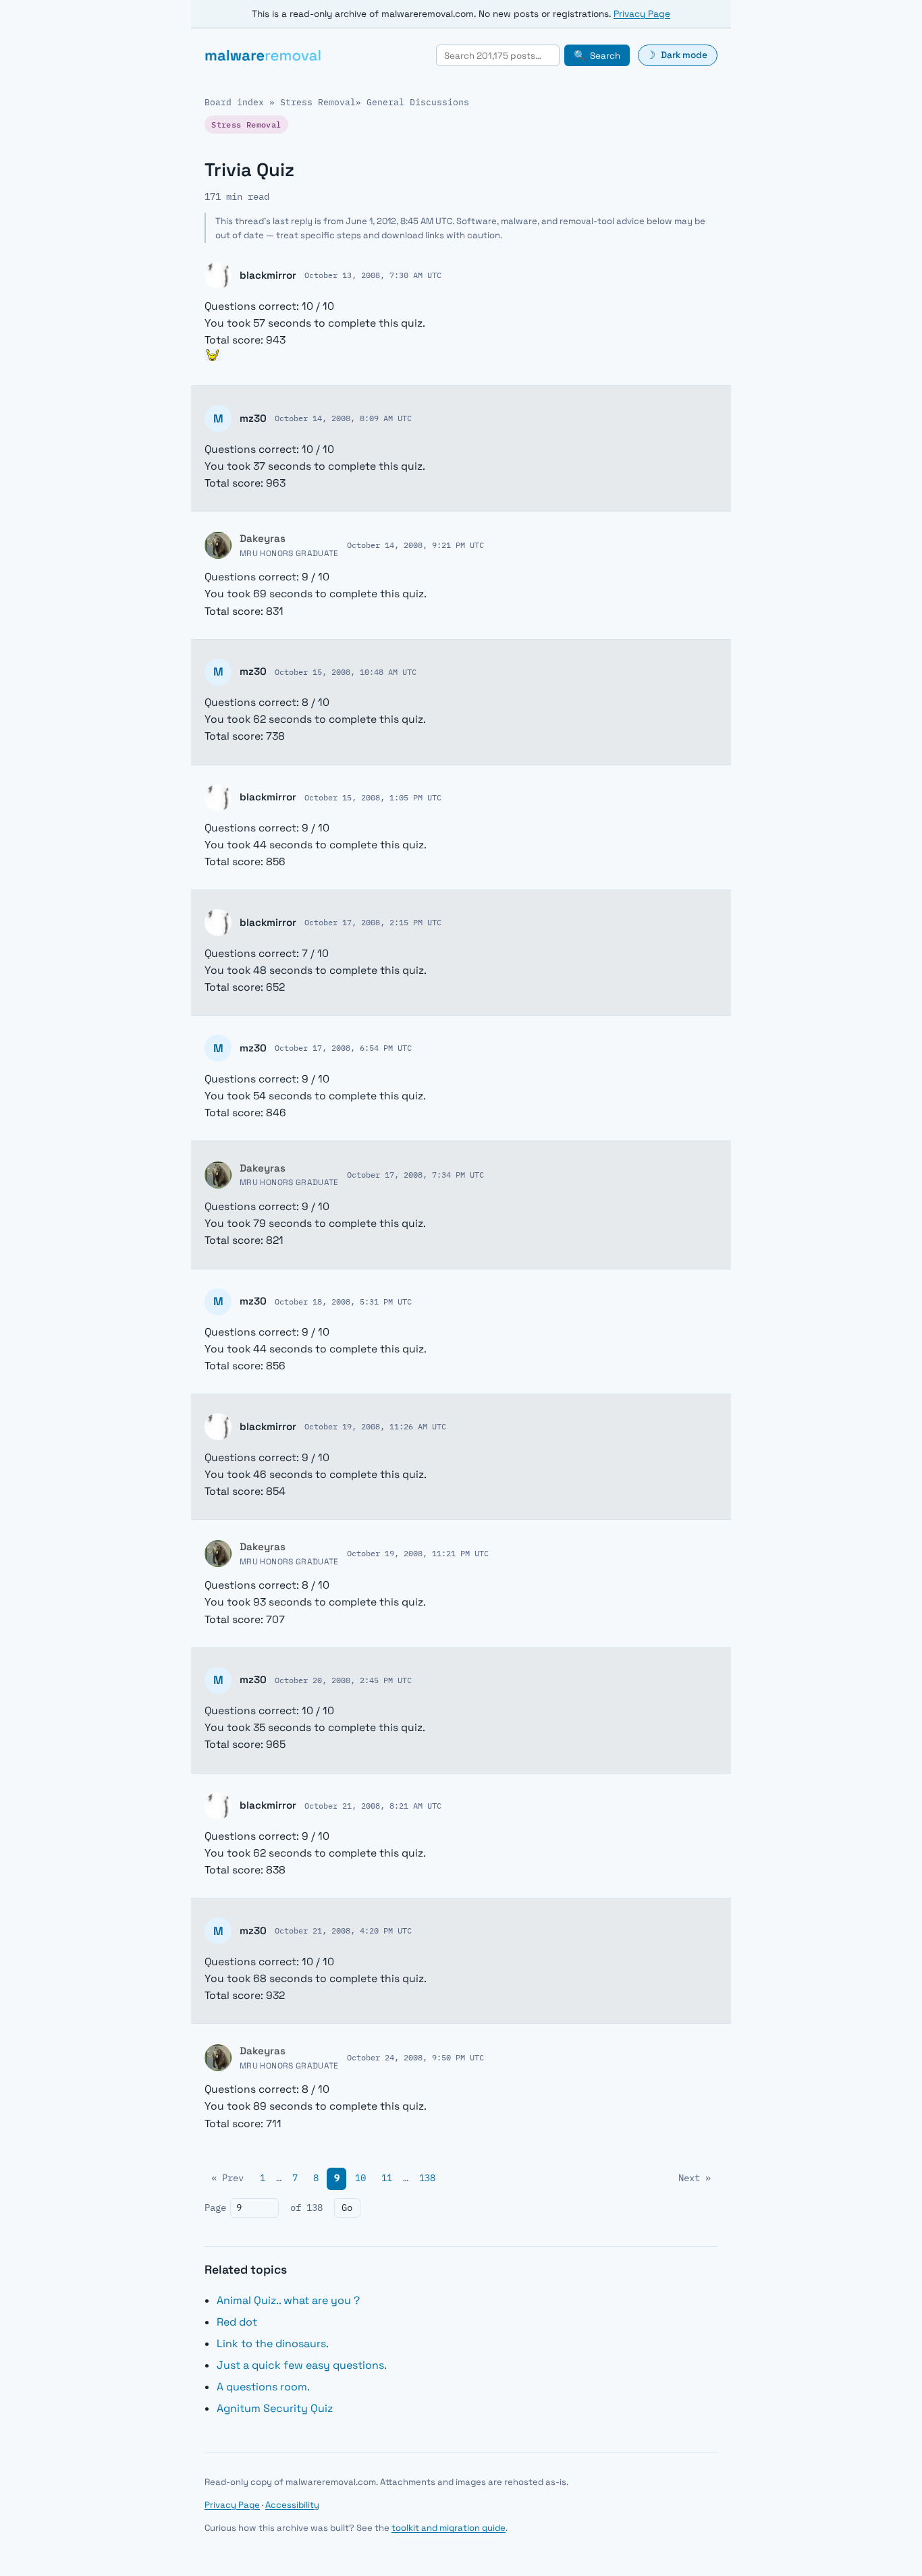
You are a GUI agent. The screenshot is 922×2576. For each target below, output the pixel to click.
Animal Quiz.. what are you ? (288, 2300)
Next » (695, 2178)
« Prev (227, 2178)
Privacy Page (642, 14)
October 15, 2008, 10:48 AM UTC (346, 672)
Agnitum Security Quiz (275, 2408)
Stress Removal (318, 102)
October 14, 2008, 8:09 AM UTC (343, 418)
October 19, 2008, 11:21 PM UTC (418, 1553)
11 (387, 2178)
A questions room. (263, 2387)
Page (215, 2208)
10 (360, 2178)
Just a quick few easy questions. (302, 2365)
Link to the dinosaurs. (273, 2344)
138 (427, 2178)
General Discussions (418, 102)
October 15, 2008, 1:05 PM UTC (373, 797)
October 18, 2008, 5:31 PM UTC (343, 1301)
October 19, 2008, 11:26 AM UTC (375, 1426)
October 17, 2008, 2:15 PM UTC (373, 922)
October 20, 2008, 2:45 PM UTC (343, 1680)
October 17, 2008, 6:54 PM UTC (343, 1047)
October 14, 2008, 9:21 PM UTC (415, 545)
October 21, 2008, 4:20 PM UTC (343, 1930)
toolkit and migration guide (449, 2528)
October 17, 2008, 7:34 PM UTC (415, 1174)
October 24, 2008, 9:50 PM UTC (415, 2057)
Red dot (237, 2322)
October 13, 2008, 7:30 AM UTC (373, 275)
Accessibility (292, 2505)
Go (347, 2208)
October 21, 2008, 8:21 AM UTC (373, 1805)
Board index (234, 102)
